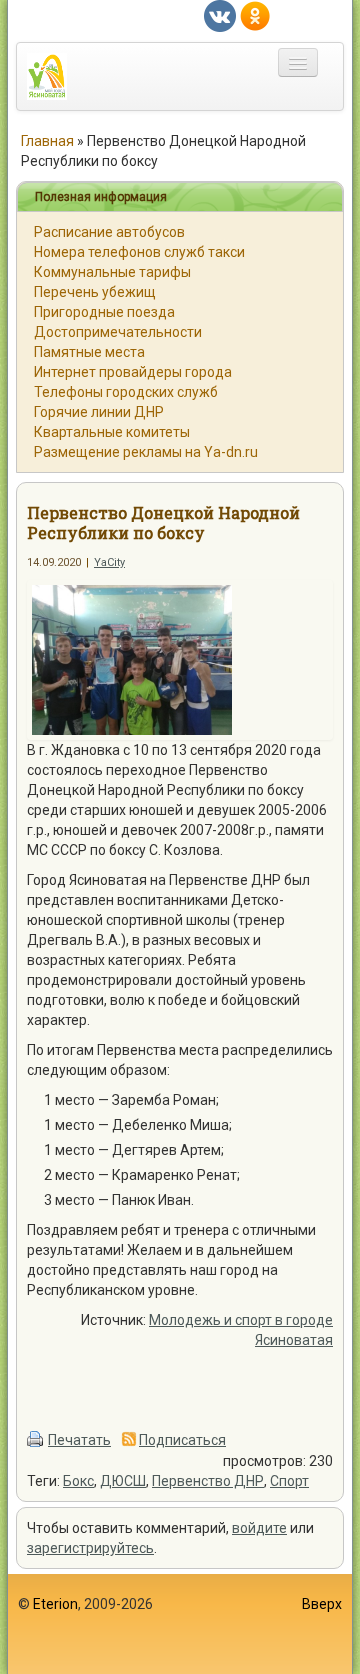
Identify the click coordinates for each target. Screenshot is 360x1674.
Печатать (79, 1440)
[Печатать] (36, 1440)
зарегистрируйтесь (90, 1548)
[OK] (255, 15)
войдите (259, 1528)
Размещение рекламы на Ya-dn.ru (146, 452)
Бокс (78, 1481)
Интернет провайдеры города (133, 372)
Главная (47, 141)
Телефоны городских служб (126, 392)
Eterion (55, 1604)
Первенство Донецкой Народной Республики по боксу (163, 522)
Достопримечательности (118, 332)
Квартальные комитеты (112, 432)
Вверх (322, 1604)
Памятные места (89, 352)
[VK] (220, 15)
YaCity (109, 562)
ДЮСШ (123, 1481)
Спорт (289, 1481)
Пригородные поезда (104, 312)
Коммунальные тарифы (112, 272)
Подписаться (182, 1440)
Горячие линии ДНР (99, 412)
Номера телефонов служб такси (139, 252)
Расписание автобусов (109, 232)
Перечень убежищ (95, 292)
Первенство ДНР (208, 1481)
